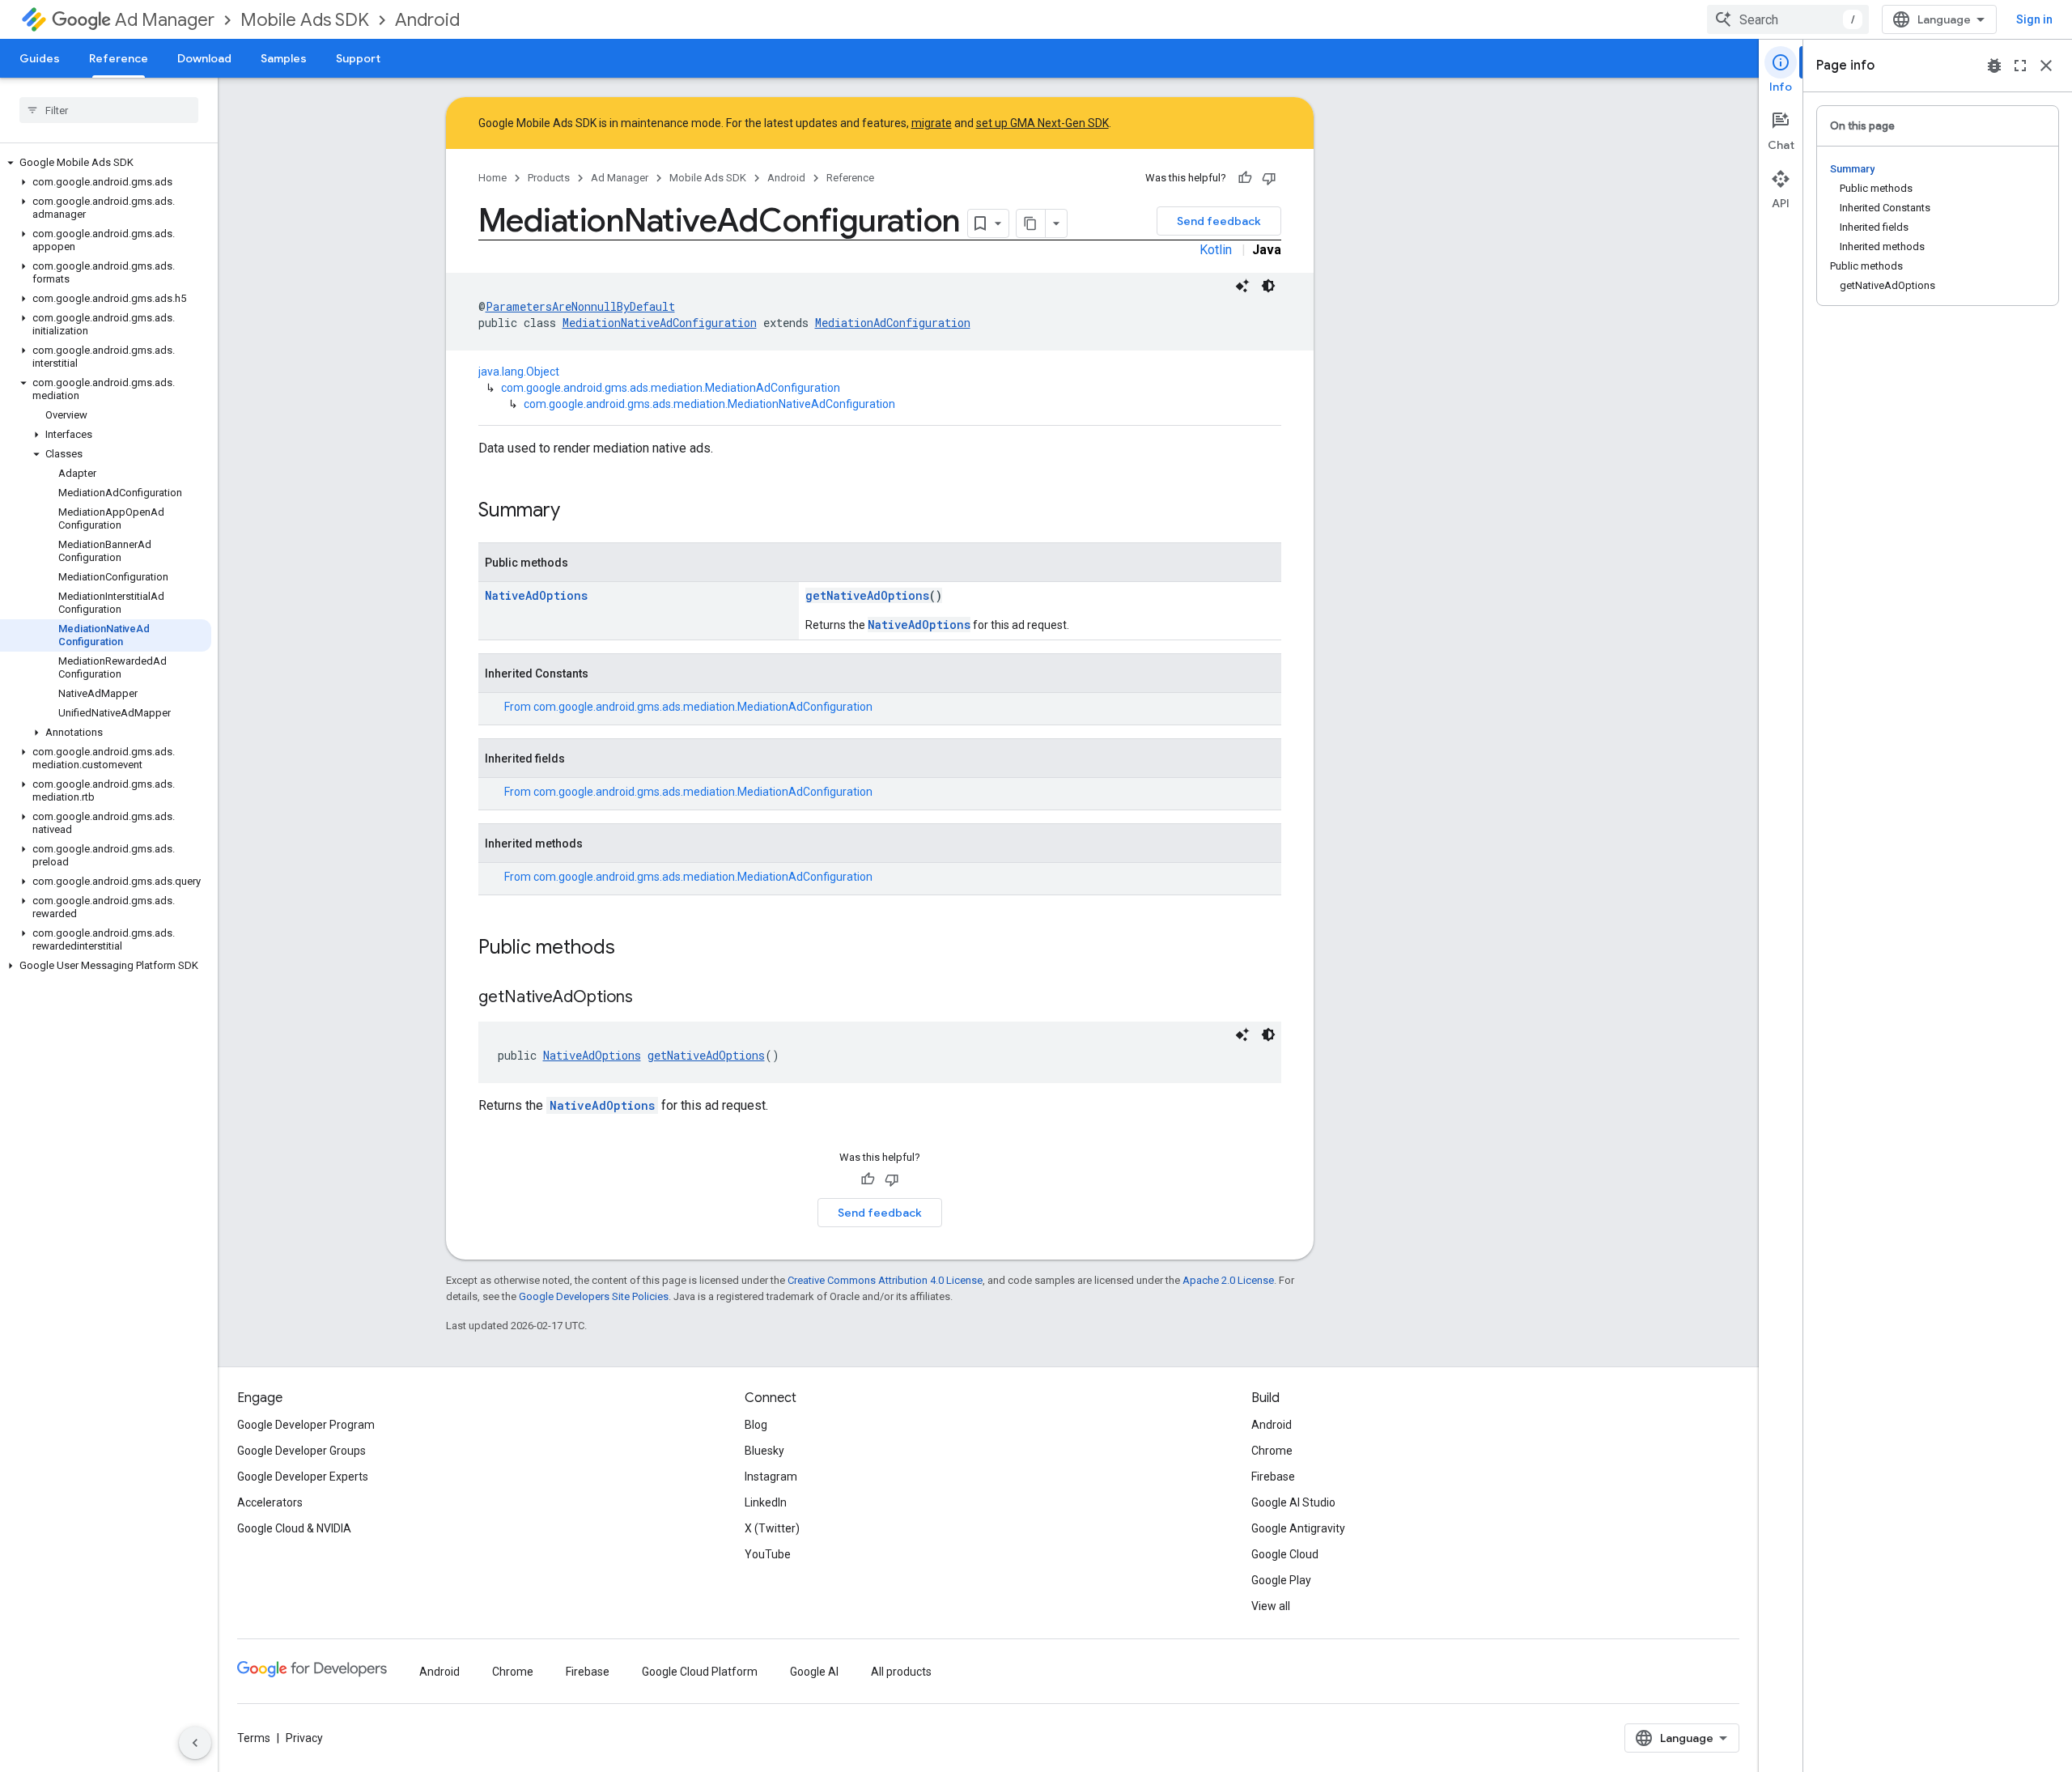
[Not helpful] (1269, 178)
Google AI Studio (1293, 1502)
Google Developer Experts (303, 1477)
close (2046, 66)
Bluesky (764, 1451)
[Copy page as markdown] (1031, 223)
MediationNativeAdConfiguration (660, 323)
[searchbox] (109, 110)
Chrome (1272, 1451)
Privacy (304, 1738)
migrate (932, 123)
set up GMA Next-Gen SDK (1042, 123)
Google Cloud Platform (700, 1672)
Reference (119, 58)
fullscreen (2020, 66)
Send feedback (1219, 221)
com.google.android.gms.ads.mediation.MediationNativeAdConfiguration (709, 404)
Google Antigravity (1298, 1528)
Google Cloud (1285, 1554)
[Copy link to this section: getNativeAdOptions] (649, 998)
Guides (40, 58)
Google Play (1281, 1580)
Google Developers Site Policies (594, 1296)
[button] (106, 163)
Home (493, 178)
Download (204, 58)
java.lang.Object (519, 372)
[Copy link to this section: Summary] (576, 512)
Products (549, 178)
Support (358, 58)
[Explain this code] (1242, 286)
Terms (254, 1738)
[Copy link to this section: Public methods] (631, 949)
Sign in (2034, 19)
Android (427, 20)
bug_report (1994, 66)
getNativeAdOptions (867, 595)
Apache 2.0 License (1228, 1280)
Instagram (771, 1477)
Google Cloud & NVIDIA (294, 1528)
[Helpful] (1245, 178)
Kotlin (1216, 250)
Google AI (814, 1672)
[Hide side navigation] (195, 1743)
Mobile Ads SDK (305, 20)
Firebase (1273, 1477)
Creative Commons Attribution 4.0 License (885, 1280)
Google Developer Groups (301, 1451)
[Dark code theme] (1268, 286)
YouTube (768, 1554)
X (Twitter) (772, 1528)
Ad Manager (165, 20)
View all (1271, 1606)
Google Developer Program (306, 1425)
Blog (756, 1425)
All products (901, 1672)
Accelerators (270, 1502)
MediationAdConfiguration (893, 323)
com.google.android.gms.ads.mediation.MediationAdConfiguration (671, 388)
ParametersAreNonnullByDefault (580, 306)
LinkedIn (766, 1502)
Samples (284, 58)
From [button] (688, 707)
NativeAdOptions (536, 595)
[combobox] (1788, 19)
